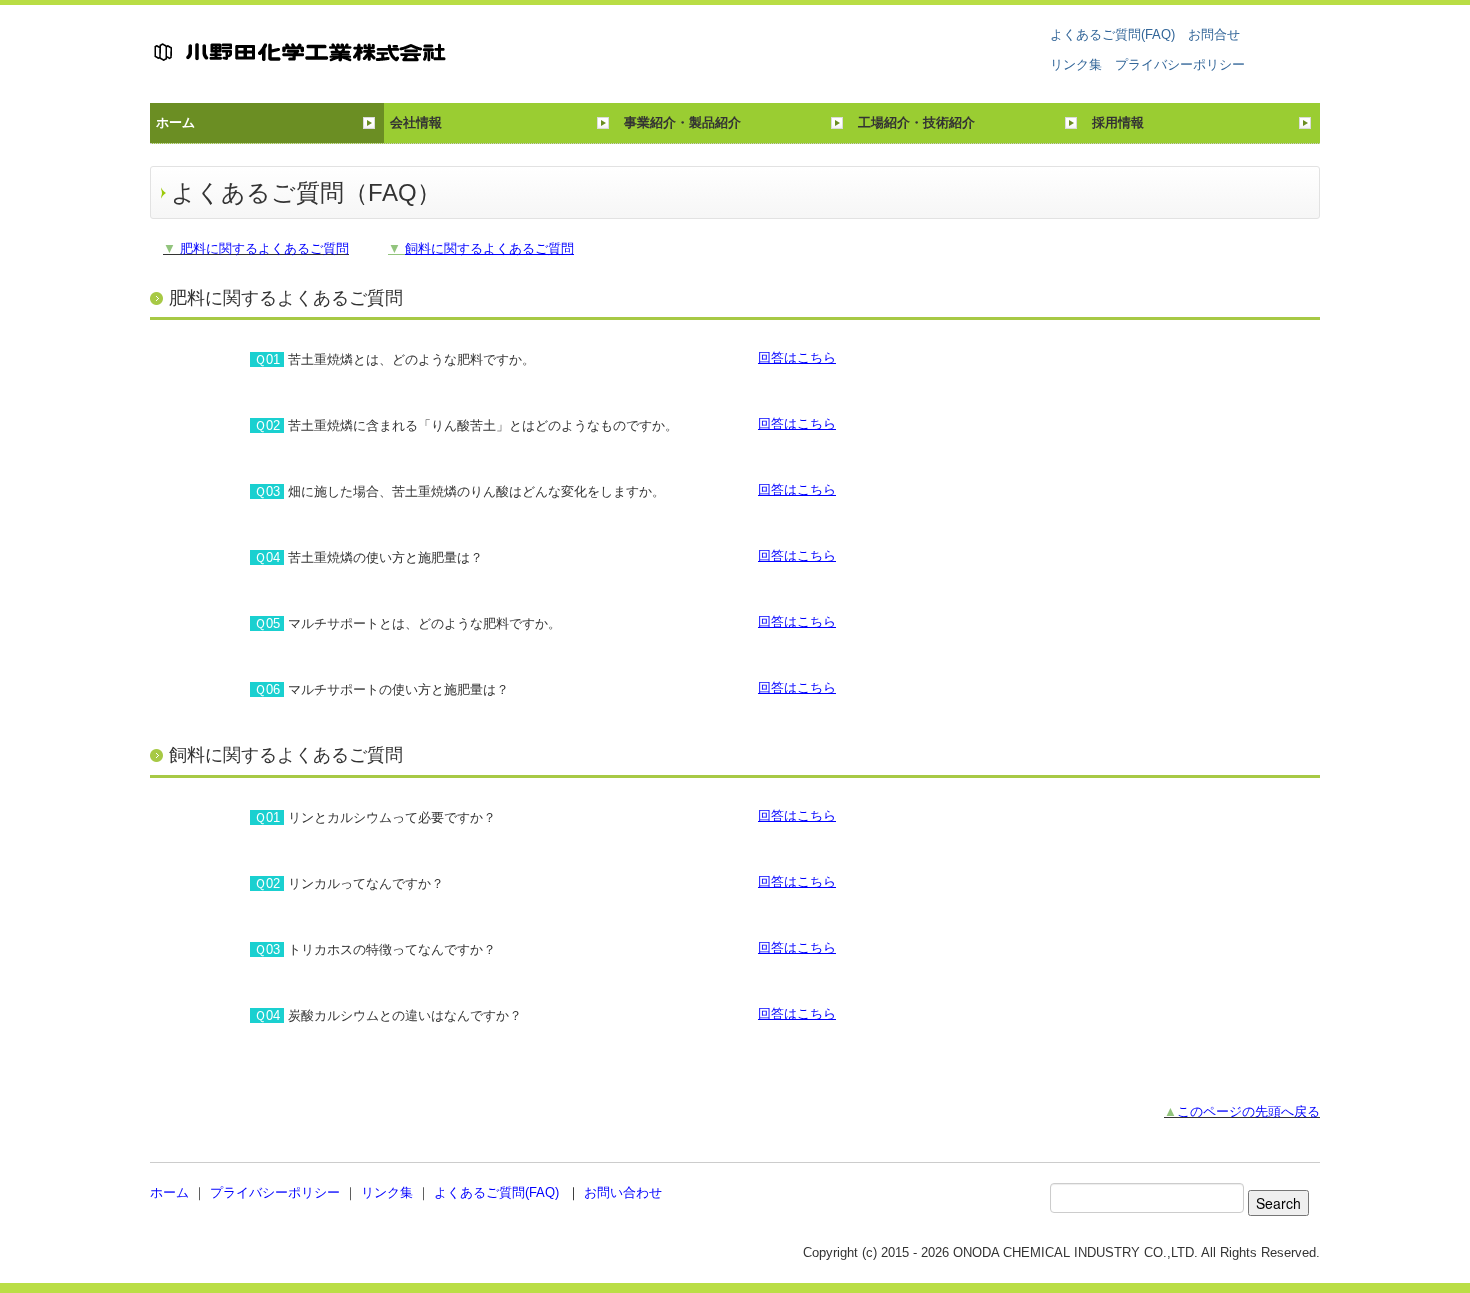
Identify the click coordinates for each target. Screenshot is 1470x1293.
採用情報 (1118, 122)
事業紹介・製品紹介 (682, 122)
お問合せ (1214, 34)
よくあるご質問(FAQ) (1112, 34)
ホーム (175, 122)
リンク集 (1076, 64)
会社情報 (416, 122)
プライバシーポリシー (1180, 64)
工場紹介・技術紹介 (916, 122)
